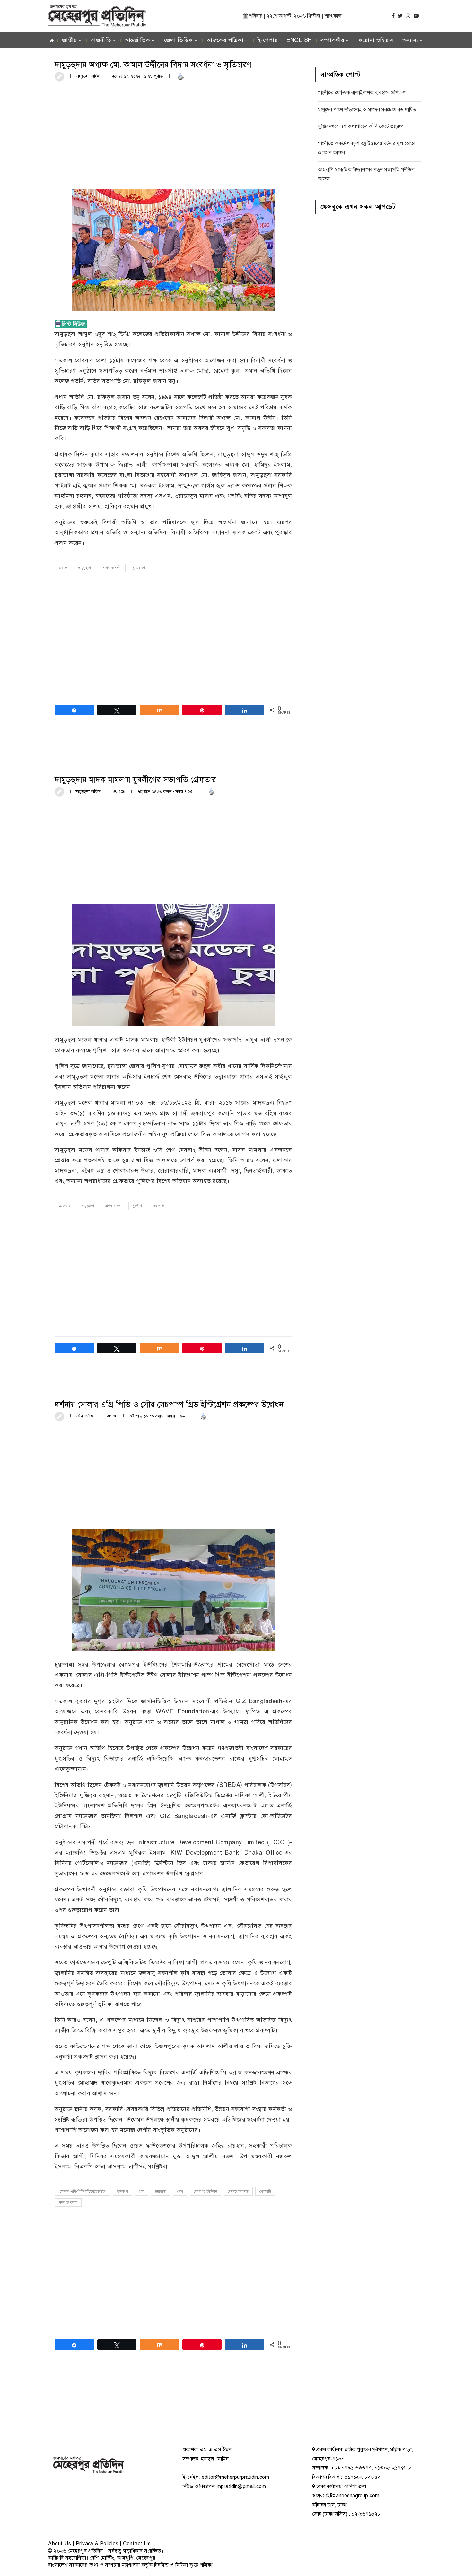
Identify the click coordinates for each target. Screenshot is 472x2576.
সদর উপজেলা (68, 2203)
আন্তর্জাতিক (138, 40)
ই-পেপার (268, 40)
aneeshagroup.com (358, 2496)
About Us (60, 2544)
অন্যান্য (410, 40)
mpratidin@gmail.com (241, 2486)
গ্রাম (142, 2191)
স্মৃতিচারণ (139, 568)
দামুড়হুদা (84, 568)
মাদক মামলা (113, 1206)
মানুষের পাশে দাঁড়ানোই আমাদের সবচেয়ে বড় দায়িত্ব (367, 110)
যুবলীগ (137, 1206)
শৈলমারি (265, 2191)
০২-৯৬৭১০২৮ (366, 2514)
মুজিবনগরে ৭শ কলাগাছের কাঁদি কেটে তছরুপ (361, 126)
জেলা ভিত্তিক (179, 40)
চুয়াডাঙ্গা (161, 2191)
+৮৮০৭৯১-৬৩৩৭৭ (351, 2468)
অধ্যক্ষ (63, 568)
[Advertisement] (173, 135)
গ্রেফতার (65, 1206)
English (299, 40)
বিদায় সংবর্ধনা (112, 568)
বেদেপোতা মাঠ (238, 2191)
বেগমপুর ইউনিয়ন (205, 2191)
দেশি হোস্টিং (102, 2558)
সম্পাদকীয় (332, 40)
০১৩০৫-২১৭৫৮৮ (393, 2468)
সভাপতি (158, 1206)
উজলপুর (123, 2191)
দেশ (180, 2191)
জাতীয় (70, 40)
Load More (173, 2399)
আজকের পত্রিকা (225, 40)
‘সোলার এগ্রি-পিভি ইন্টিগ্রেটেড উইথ (83, 2191)
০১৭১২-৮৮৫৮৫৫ (362, 2477)
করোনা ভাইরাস (376, 40)
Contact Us (137, 2544)
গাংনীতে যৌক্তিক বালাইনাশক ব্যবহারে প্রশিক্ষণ (362, 93)
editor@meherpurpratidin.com (235, 2477)
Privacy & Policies (97, 2544)
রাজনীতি (101, 40)
